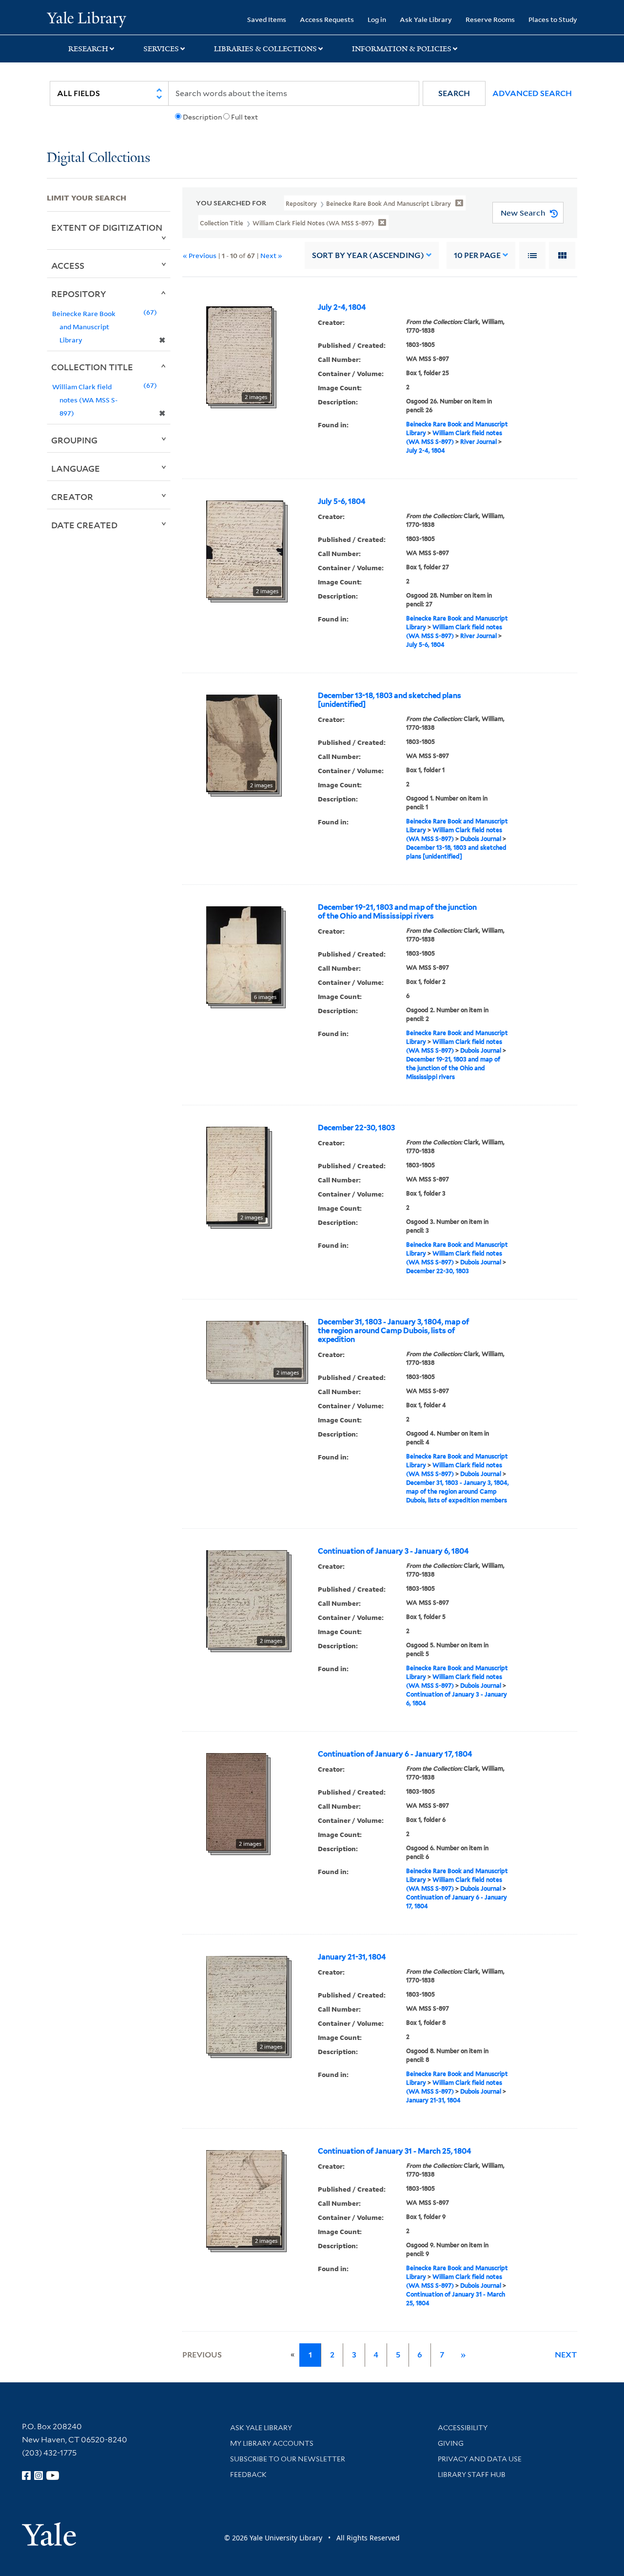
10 (477, 255)
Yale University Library (87, 19)
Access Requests (327, 19)
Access (68, 265)
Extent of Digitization (107, 227)
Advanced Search (532, 93)
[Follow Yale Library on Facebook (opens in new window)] (26, 2476)
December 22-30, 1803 (356, 1128)
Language (76, 468)
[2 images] (239, 354)
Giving (451, 2443)
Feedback (248, 2475)
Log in (377, 19)
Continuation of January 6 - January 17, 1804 (395, 1754)
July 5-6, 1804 (342, 501)
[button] (454, 93)
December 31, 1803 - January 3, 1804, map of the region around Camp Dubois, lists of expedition (393, 1331)
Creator (72, 497)
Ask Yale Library (426, 19)
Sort (368, 255)
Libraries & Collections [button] (265, 49)
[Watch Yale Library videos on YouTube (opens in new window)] (53, 2476)
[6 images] (244, 954)
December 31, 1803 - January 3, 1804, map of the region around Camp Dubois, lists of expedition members (458, 1491)
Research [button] (88, 49)
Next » (271, 255)
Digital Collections (98, 158)
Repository (79, 294)
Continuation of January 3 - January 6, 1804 (393, 1551)
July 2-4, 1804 (342, 307)
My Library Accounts (272, 2443)
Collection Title (92, 367)
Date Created (84, 525)
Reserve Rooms (490, 19)
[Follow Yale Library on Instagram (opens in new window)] (39, 2476)
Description (202, 117)
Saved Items (267, 19)
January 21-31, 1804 (352, 1957)
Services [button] (161, 49)
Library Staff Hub (472, 2475)
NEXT (566, 2355)
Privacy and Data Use (480, 2459)
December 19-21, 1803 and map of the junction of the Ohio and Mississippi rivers (397, 912)
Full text (244, 117)
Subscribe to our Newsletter (288, 2459)
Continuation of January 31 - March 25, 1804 (395, 2151)
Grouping (74, 440)
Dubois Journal (481, 839)
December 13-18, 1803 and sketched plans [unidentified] (390, 700)
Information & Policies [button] (402, 49)
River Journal (478, 442)
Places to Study (553, 19)
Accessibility (463, 2428)
